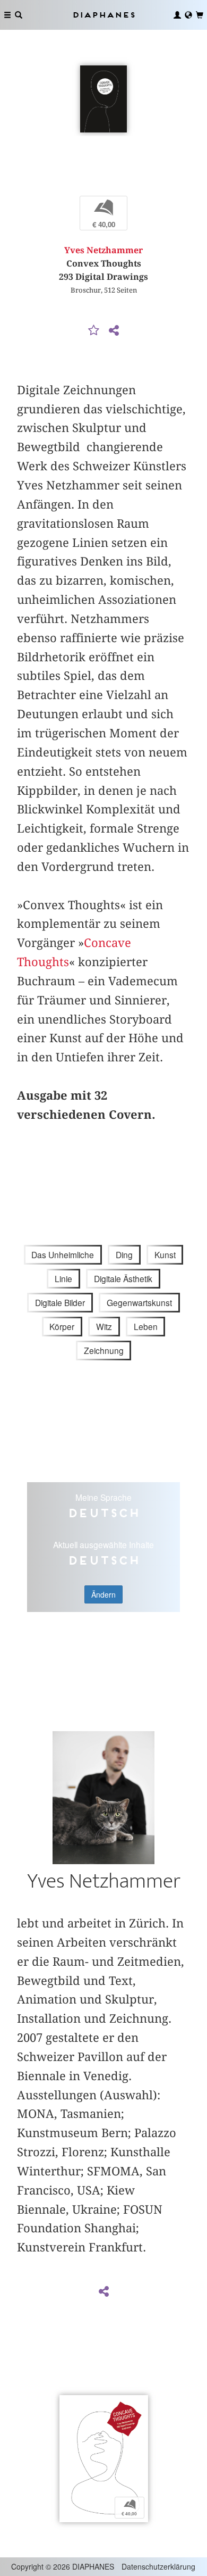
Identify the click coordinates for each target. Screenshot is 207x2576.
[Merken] (94, 331)
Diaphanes (103, 15)
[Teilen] (114, 331)
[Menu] (7, 15)
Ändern (103, 1594)
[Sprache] (188, 15)
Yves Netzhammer (103, 250)
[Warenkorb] (200, 15)
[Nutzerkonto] (177, 15)
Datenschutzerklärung (158, 2566)
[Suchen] (19, 15)
